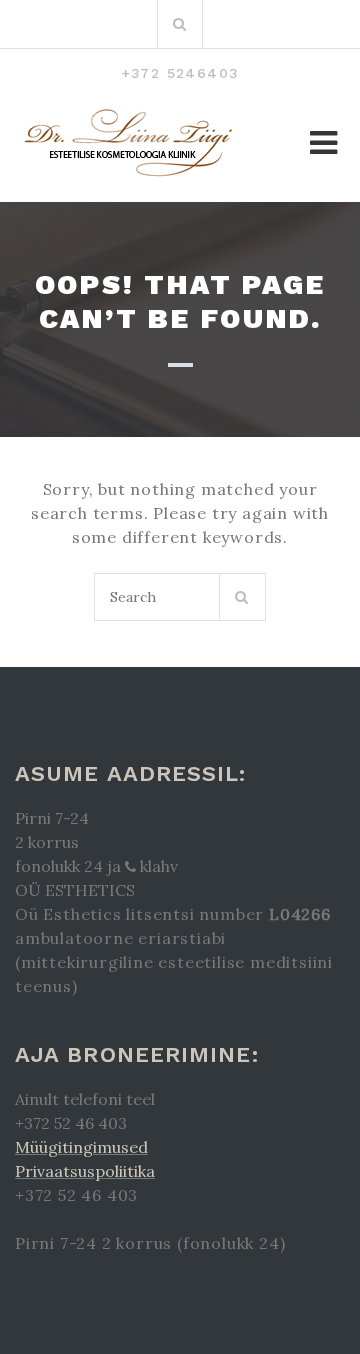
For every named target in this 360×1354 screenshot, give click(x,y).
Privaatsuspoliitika (85, 1171)
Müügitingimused (81, 1147)
